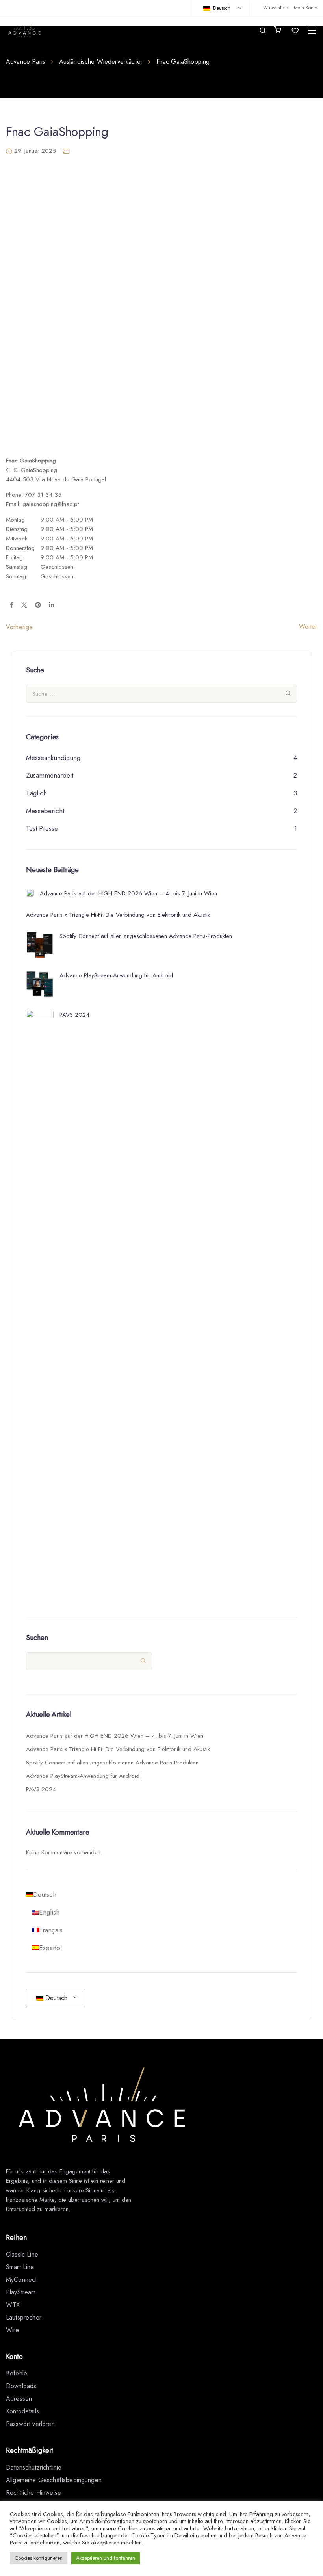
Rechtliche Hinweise (33, 2493)
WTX (13, 2305)
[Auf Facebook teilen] (12, 605)
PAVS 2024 (41, 1789)
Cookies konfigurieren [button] (39, 2558)
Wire (13, 2330)
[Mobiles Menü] (312, 31)
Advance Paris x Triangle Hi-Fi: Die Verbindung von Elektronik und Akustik (118, 1749)
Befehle (17, 2373)
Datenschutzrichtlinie (34, 2467)
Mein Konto (305, 8)
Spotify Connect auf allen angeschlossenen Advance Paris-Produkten (112, 1763)
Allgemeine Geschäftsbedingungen (54, 2480)
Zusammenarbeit (50, 775)
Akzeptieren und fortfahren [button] (106, 2558)
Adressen (19, 2399)
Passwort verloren (30, 2424)
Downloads (21, 2386)
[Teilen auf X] (24, 605)
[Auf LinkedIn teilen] (51, 605)
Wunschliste (276, 8)
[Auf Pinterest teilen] (38, 605)
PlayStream (21, 2292)
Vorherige (19, 627)
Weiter (308, 627)
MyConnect (21, 2280)
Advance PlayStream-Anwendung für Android (83, 1776)
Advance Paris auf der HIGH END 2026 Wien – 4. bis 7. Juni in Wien (115, 1736)
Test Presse (42, 828)
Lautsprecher (24, 2317)
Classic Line (22, 2254)
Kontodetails (22, 2411)
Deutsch (221, 8)
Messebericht (45, 811)
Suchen (37, 1638)
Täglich (36, 793)
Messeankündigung (53, 758)
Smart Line (20, 2267)
